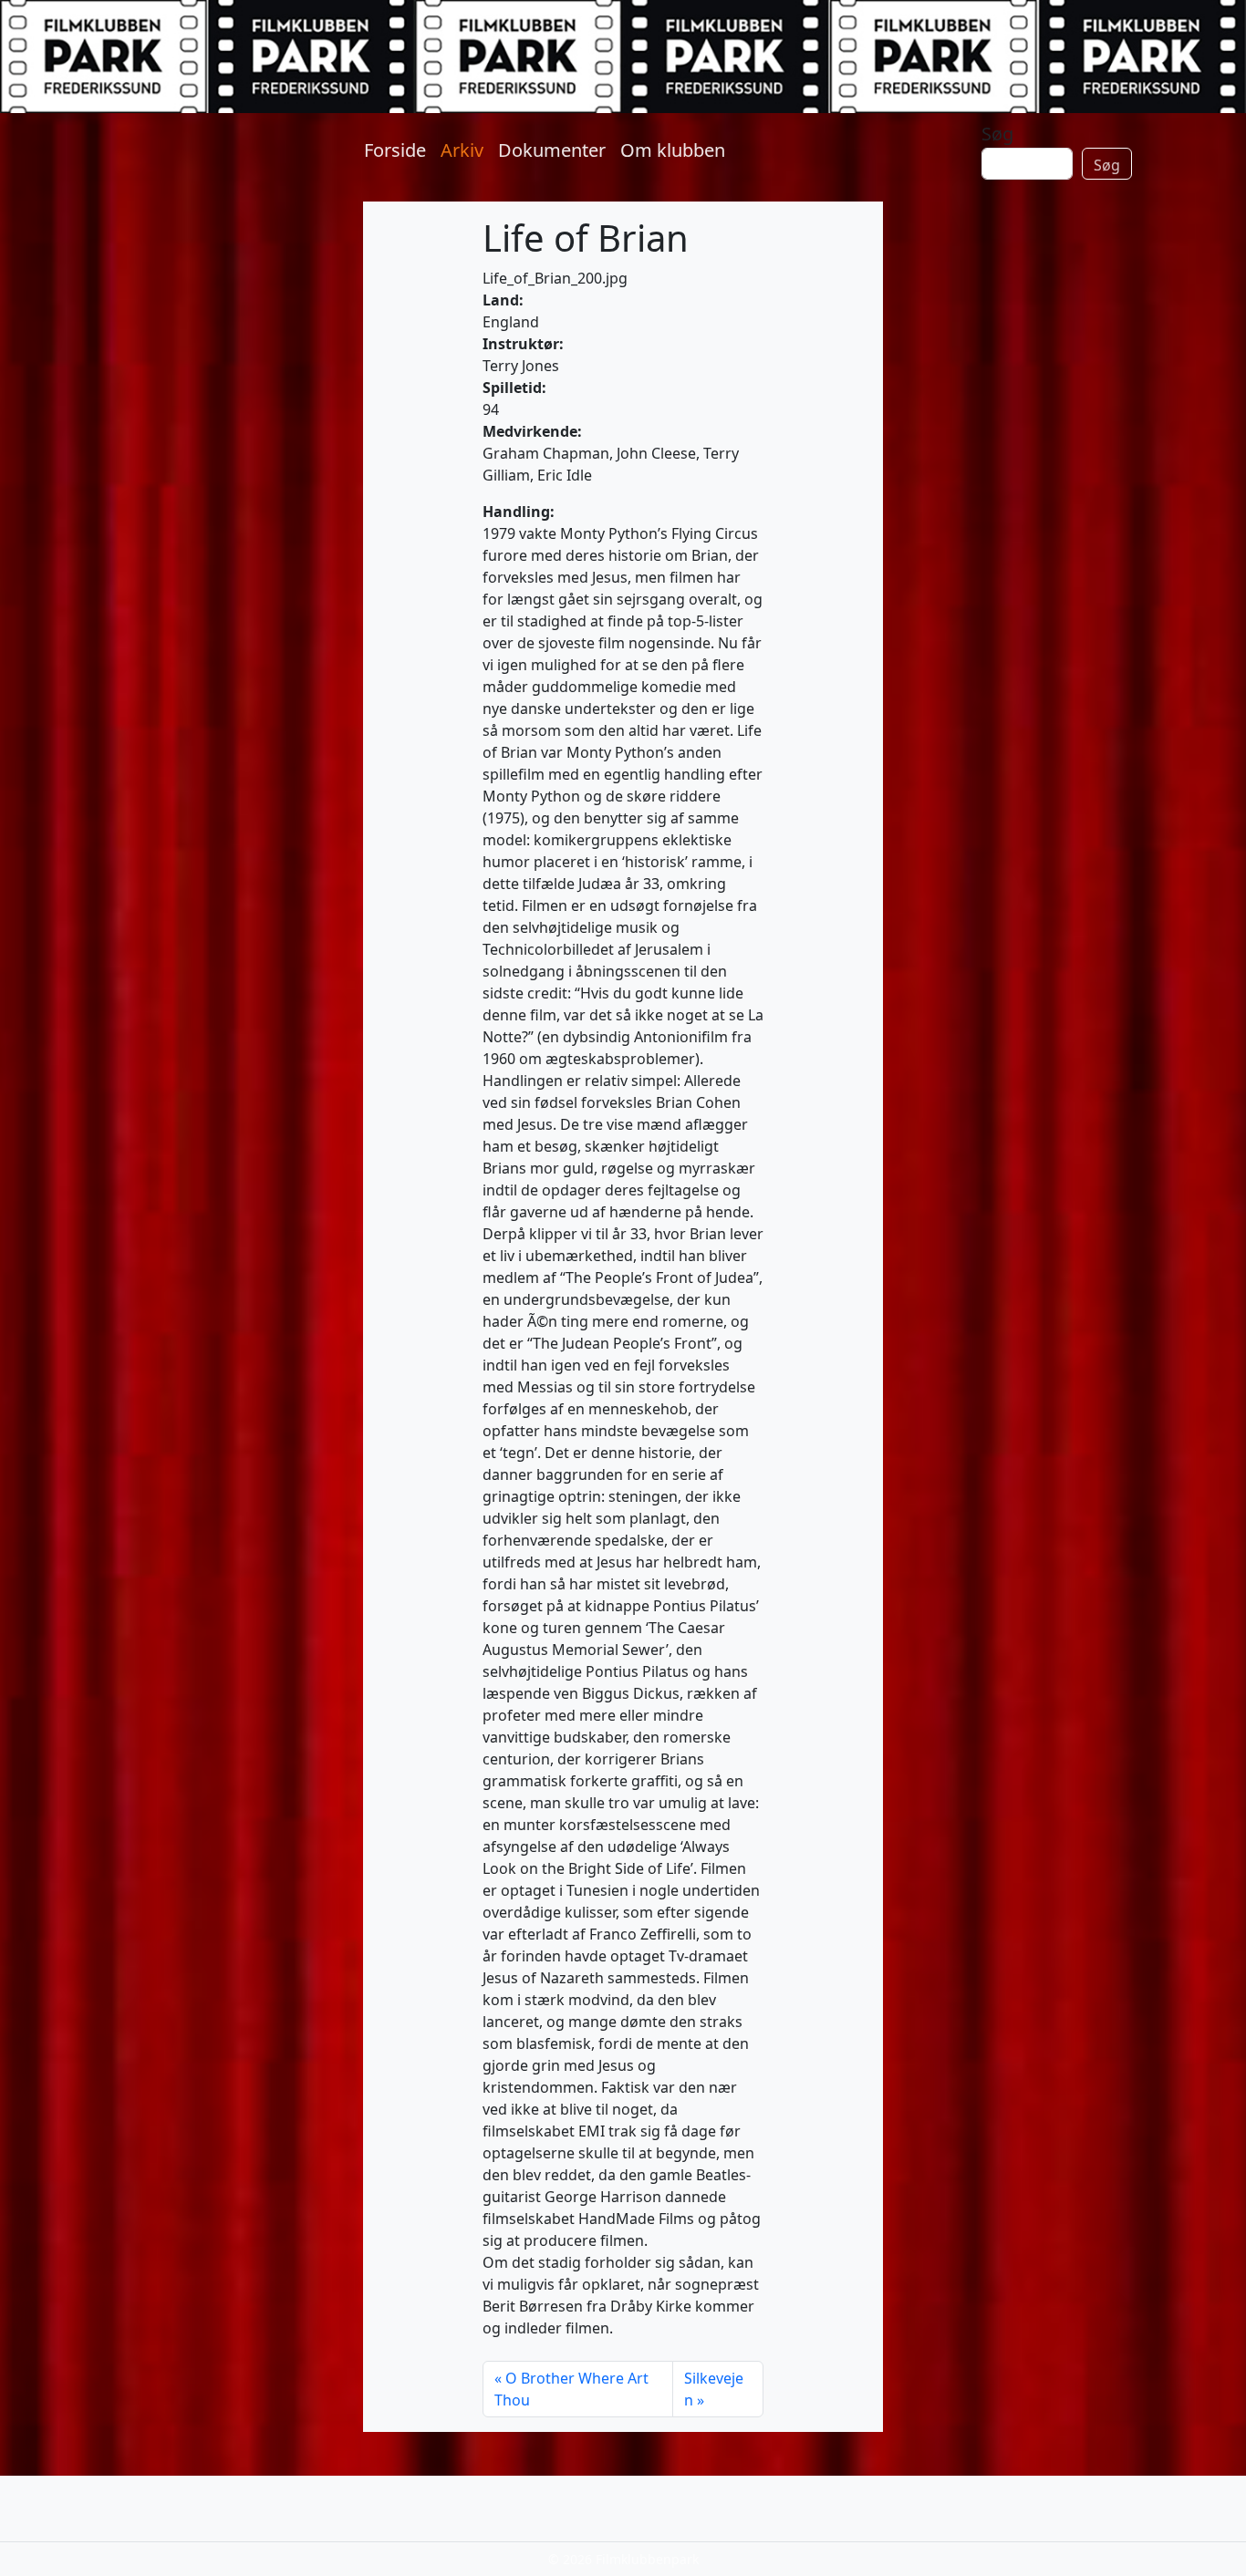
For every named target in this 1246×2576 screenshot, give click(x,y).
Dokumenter (552, 150)
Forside (395, 150)
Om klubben (673, 150)
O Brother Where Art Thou (571, 2389)
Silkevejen (714, 2389)
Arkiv (462, 150)
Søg (997, 134)
